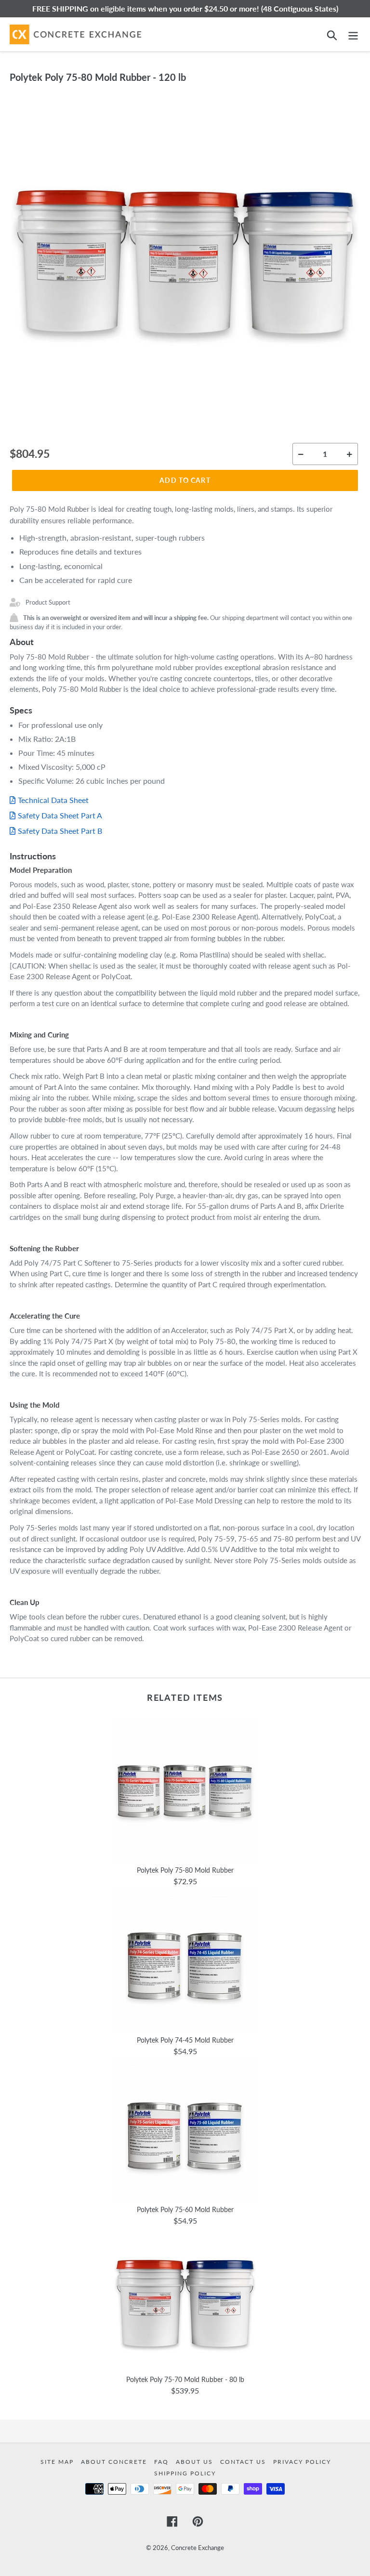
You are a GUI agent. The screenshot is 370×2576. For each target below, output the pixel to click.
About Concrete (115, 2462)
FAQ (163, 2462)
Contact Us (244, 2462)
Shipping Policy (185, 2473)
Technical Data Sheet (53, 800)
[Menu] (353, 34)
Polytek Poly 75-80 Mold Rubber (185, 1870)
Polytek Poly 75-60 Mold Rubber (185, 2209)
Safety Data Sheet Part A (60, 815)
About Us (196, 2462)
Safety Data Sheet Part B (60, 831)
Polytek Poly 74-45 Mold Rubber (185, 2040)
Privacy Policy (302, 2462)
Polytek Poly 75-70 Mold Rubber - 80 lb (185, 2379)
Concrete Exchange (198, 2548)
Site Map (58, 2462)
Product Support (48, 602)
